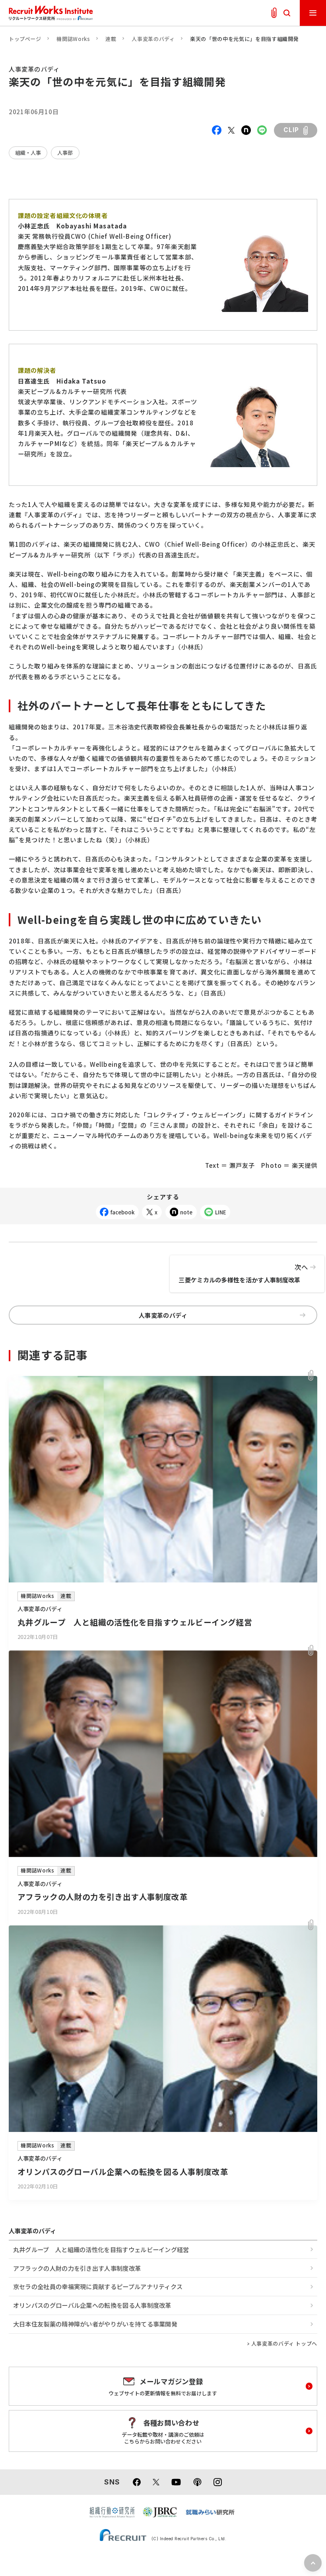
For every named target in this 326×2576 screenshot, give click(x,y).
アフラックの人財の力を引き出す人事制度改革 (77, 2268)
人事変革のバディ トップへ (284, 2343)
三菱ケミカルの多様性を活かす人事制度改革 (243, 1273)
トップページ (25, 39)
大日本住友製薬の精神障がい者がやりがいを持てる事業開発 (95, 2324)
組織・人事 (28, 153)
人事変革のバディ (153, 39)
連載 (111, 39)
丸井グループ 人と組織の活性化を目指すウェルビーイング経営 (101, 2249)
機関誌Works (73, 39)
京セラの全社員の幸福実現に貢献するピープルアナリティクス (98, 2286)
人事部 (65, 153)
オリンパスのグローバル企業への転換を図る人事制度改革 (92, 2305)
